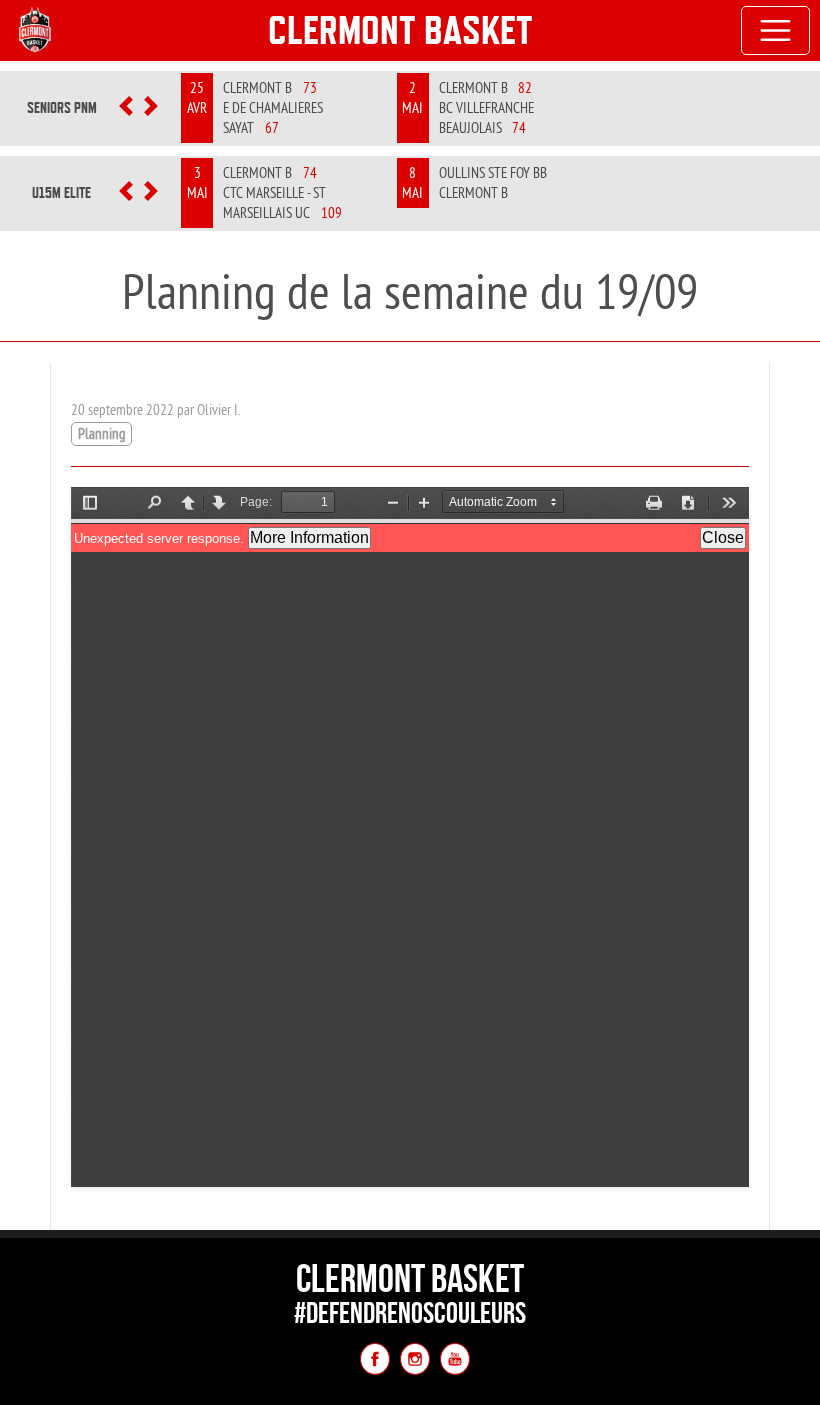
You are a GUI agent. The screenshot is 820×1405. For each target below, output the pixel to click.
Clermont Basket (400, 30)
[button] (126, 108)
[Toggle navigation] (776, 31)
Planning (101, 433)
